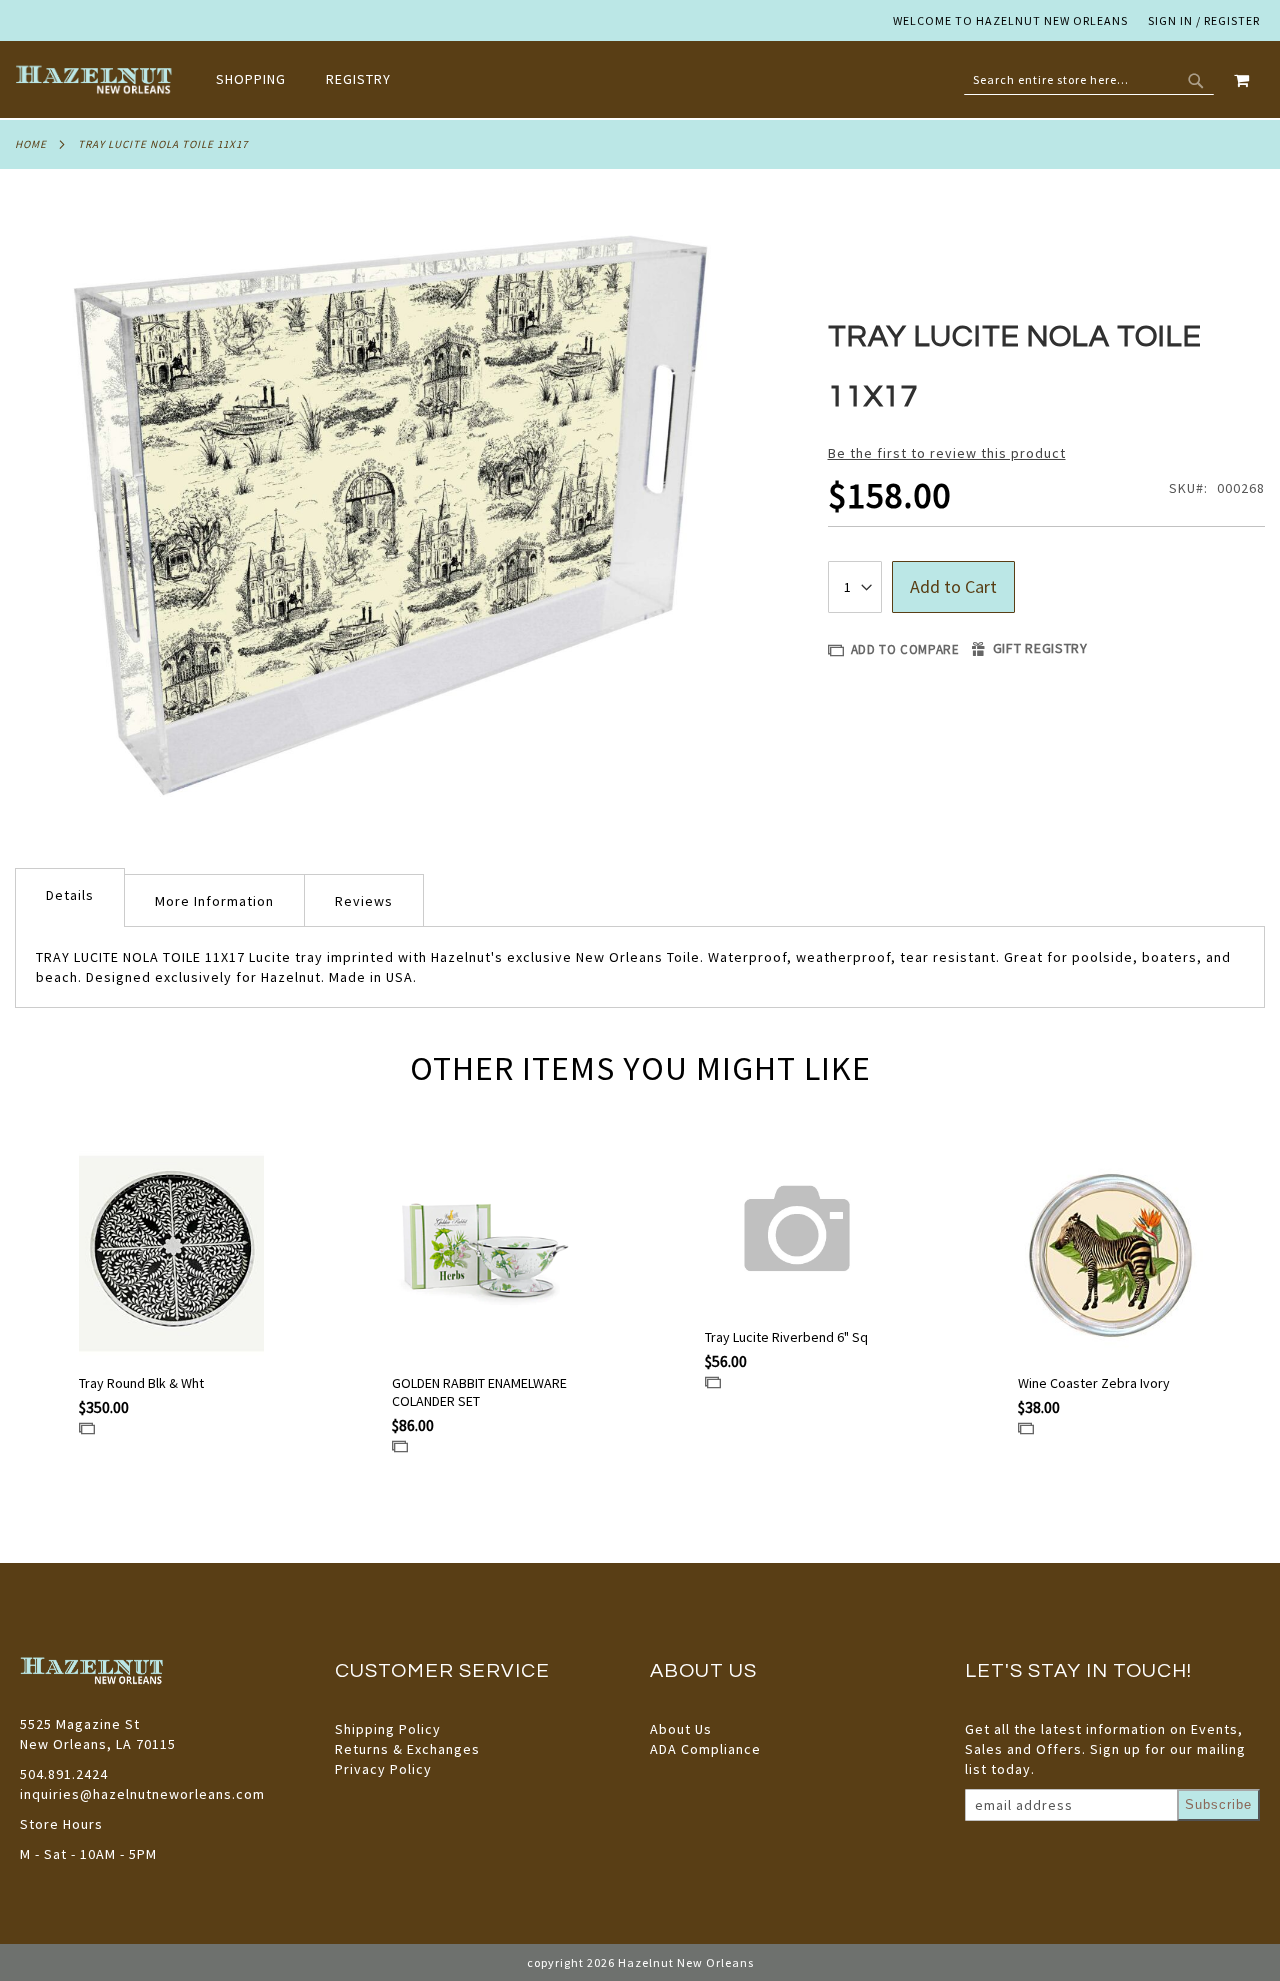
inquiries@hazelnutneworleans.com (142, 1794)
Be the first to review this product (947, 453)
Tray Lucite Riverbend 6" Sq (786, 1337)
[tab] (70, 897)
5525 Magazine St (80, 1724)
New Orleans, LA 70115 (98, 1744)
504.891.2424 (64, 1774)
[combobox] (1089, 80)
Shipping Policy (388, 1729)
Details (70, 895)
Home (31, 144)
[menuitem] (261, 79)
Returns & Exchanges (407, 1749)
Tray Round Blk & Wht (141, 1383)
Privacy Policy (383, 1769)
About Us (681, 1729)
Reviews (364, 901)
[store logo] (95, 80)
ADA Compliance (705, 1749)
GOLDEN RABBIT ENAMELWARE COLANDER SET (479, 1392)
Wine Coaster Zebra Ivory (1094, 1383)
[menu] (313, 79)
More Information (214, 901)
